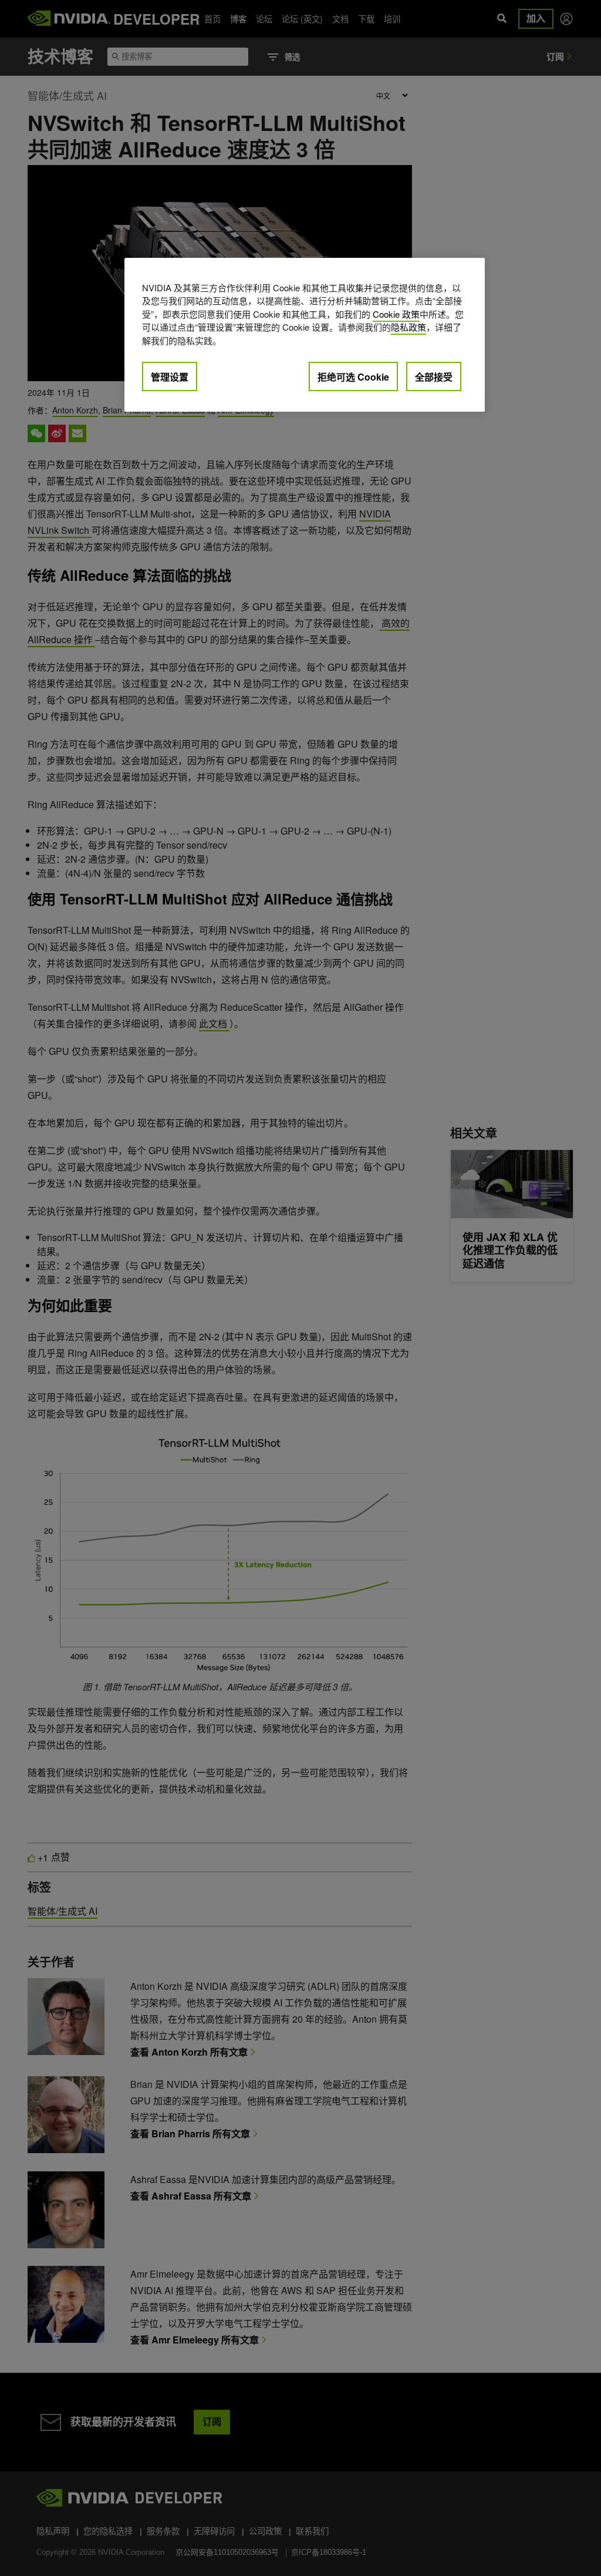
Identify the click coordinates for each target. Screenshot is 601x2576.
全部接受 (434, 377)
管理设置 (170, 377)
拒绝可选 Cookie (353, 377)
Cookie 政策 (396, 314)
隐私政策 (408, 327)
